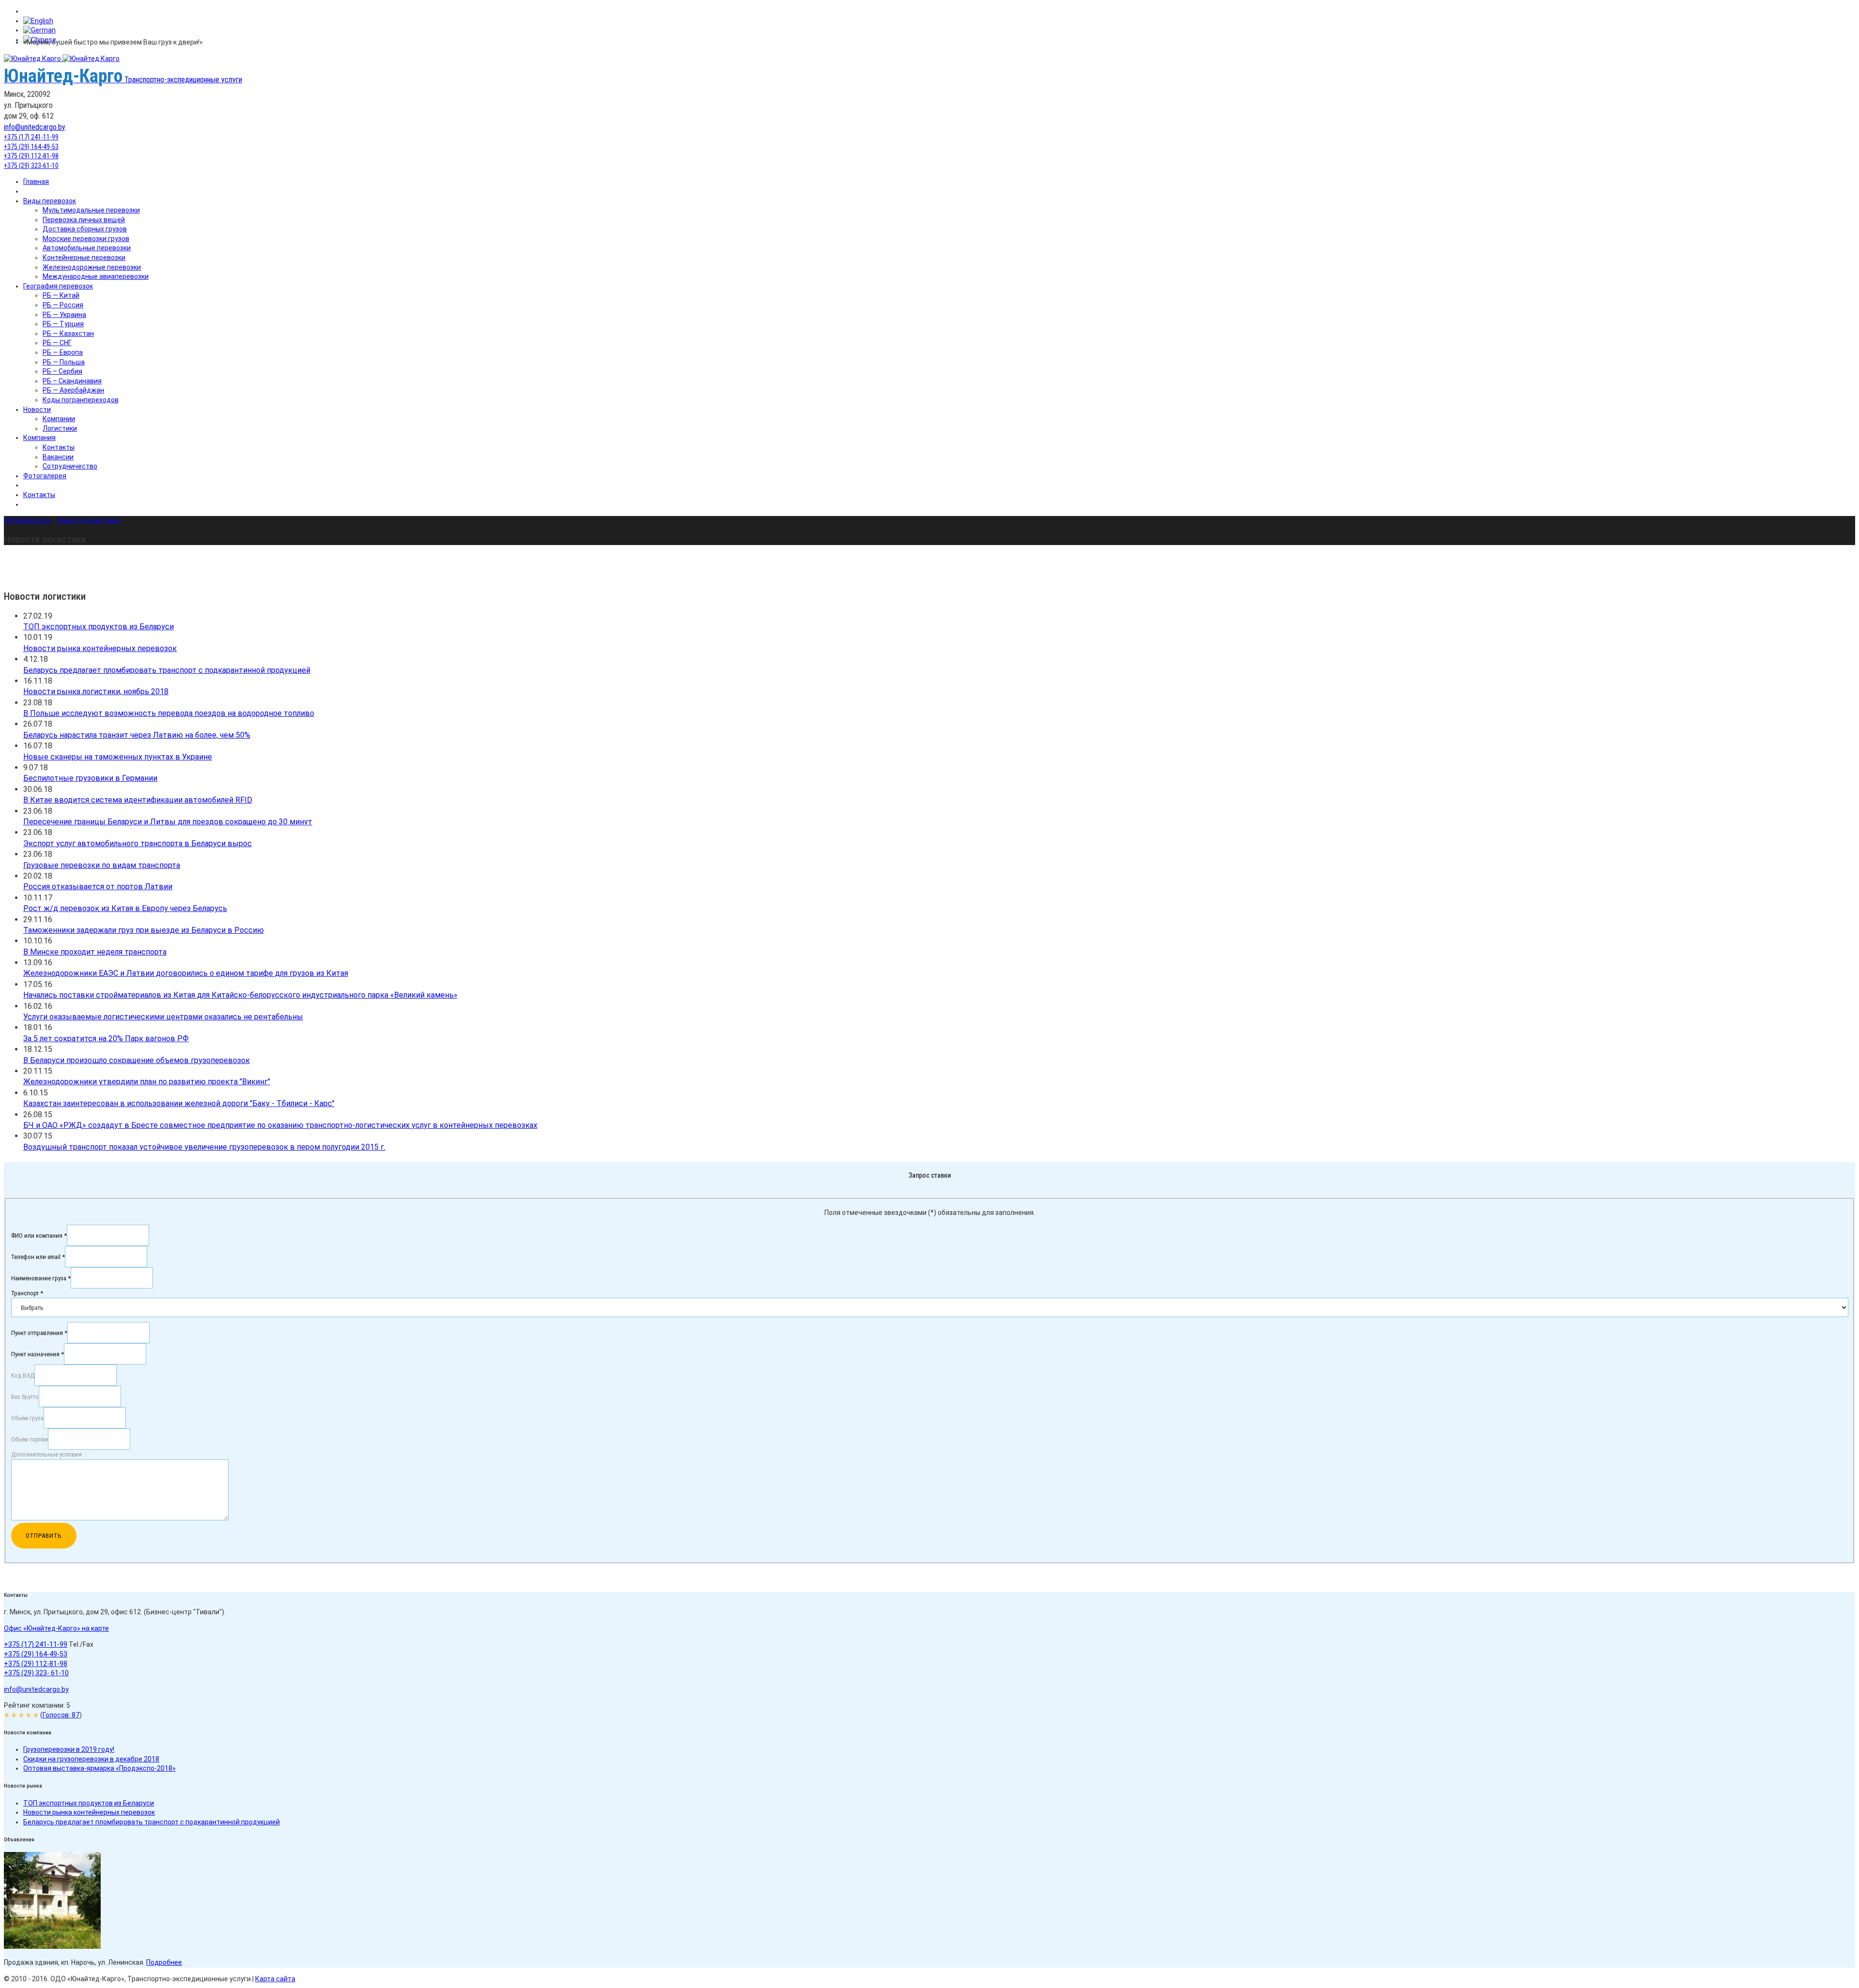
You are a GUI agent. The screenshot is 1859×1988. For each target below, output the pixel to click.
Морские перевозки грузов (86, 239)
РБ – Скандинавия (72, 381)
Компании (59, 419)
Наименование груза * (41, 1278)
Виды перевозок (50, 201)
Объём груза (27, 1418)
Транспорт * (27, 1293)
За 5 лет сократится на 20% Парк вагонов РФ (106, 1039)
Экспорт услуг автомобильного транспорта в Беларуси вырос (137, 843)
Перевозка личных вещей (84, 220)
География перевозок (58, 286)
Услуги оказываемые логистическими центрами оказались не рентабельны (163, 1017)
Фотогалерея (45, 476)
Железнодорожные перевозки (92, 267)
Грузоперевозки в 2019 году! (69, 1749)
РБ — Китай (61, 295)
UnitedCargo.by (28, 520)
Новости (37, 410)
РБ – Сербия (62, 371)
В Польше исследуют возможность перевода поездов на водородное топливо (169, 713)
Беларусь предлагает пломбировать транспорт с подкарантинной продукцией (167, 670)
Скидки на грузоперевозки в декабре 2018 (91, 1759)
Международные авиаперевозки (96, 276)
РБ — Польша (64, 362)
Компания (39, 438)
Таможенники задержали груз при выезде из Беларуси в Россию (144, 930)
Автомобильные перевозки (87, 248)
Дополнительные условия (46, 1454)
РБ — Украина (64, 315)
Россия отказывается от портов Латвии (98, 887)
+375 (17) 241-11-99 (31, 137)
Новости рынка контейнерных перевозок (100, 648)
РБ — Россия (63, 305)
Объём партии (30, 1439)
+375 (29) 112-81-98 (31, 156)
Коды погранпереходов (81, 400)
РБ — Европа (63, 352)
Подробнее (164, 1962)
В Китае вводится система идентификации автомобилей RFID (138, 800)
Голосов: (61, 1715)
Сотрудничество (70, 466)
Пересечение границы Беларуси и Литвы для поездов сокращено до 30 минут (168, 822)
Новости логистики (88, 520)
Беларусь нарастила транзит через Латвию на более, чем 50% (137, 735)
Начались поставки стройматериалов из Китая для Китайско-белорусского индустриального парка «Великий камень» (240, 995)
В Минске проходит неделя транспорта (95, 952)
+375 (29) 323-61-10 (31, 166)
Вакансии (58, 457)
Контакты (59, 447)
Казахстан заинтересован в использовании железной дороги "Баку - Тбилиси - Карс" (179, 1103)
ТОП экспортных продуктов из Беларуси (99, 627)
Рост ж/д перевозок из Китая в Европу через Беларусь (125, 908)
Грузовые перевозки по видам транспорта (102, 865)
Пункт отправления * (39, 1333)
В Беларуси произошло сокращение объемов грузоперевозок (137, 1060)
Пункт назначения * (38, 1354)
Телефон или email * (38, 1256)
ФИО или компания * (39, 1235)
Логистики (60, 428)
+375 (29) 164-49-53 (31, 147)
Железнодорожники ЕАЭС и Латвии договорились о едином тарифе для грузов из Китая (186, 973)
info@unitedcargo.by (35, 127)
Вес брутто (25, 1397)
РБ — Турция (63, 324)
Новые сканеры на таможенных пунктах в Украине (118, 757)
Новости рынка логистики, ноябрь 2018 (96, 691)
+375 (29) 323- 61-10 (36, 1673)
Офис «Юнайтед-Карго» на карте (56, 1628)
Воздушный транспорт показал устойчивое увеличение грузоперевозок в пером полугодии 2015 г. (204, 1147)
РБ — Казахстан (68, 334)
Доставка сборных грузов (85, 229)
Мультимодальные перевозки (91, 210)
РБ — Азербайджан (73, 390)
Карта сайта (275, 1979)
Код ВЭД (23, 1375)
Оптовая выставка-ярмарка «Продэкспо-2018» (99, 1768)
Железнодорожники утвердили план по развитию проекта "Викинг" (147, 1082)
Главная (36, 182)
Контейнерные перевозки (84, 258)
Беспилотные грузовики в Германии (90, 778)
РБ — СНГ (57, 343)
